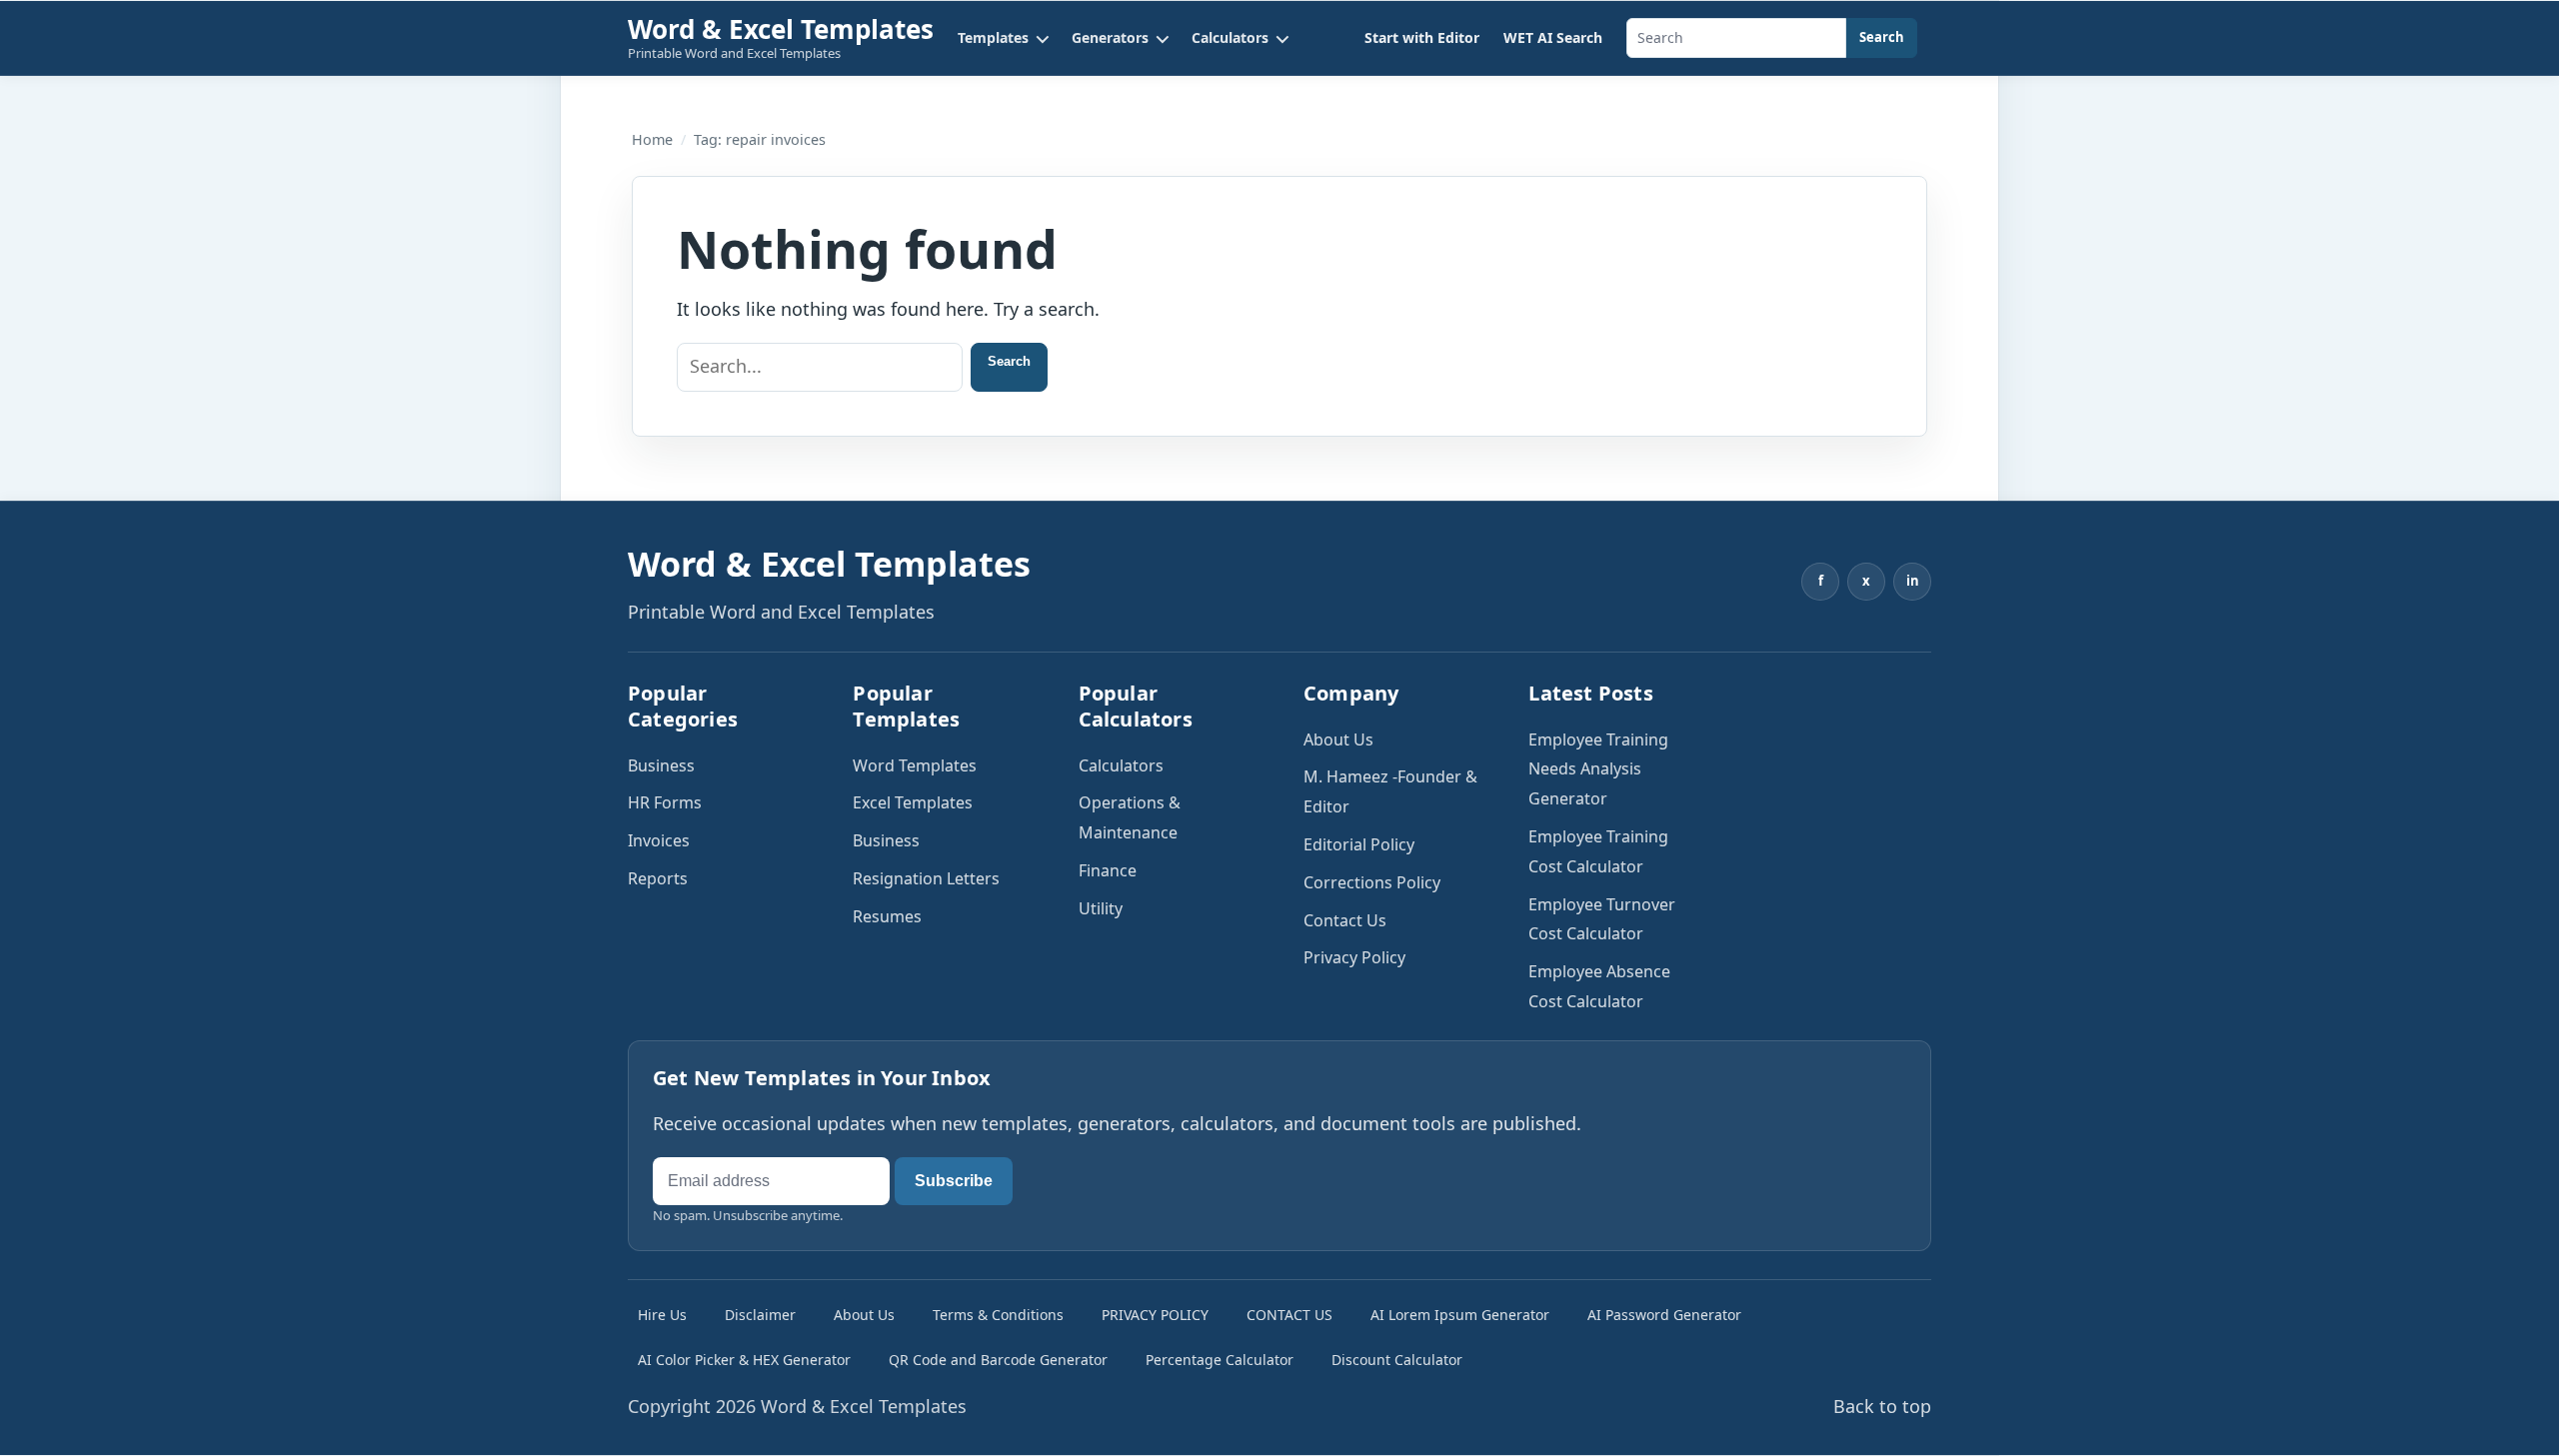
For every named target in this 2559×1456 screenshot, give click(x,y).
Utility (1101, 908)
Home (652, 139)
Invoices (659, 840)
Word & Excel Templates (781, 29)
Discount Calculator (1397, 1360)
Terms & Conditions (998, 1315)
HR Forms (665, 802)
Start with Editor (1422, 37)
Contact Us (1345, 920)
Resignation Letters (926, 878)
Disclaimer (760, 1315)
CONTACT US (1289, 1315)
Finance (1108, 870)
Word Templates (915, 765)
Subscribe (954, 1181)
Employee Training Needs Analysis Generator (1598, 769)
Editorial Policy (1359, 844)
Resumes (887, 916)
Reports (658, 878)
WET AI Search (1553, 37)
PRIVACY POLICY (1155, 1315)
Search (1882, 37)
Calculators (1121, 765)
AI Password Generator (1664, 1315)
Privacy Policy (1354, 957)
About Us (1338, 739)
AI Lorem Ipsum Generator (1460, 1315)
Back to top (1882, 1406)
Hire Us (662, 1315)
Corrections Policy (1372, 882)
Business (661, 765)
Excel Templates (913, 802)
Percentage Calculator (1220, 1360)
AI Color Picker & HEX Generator (744, 1360)
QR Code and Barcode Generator (998, 1360)
